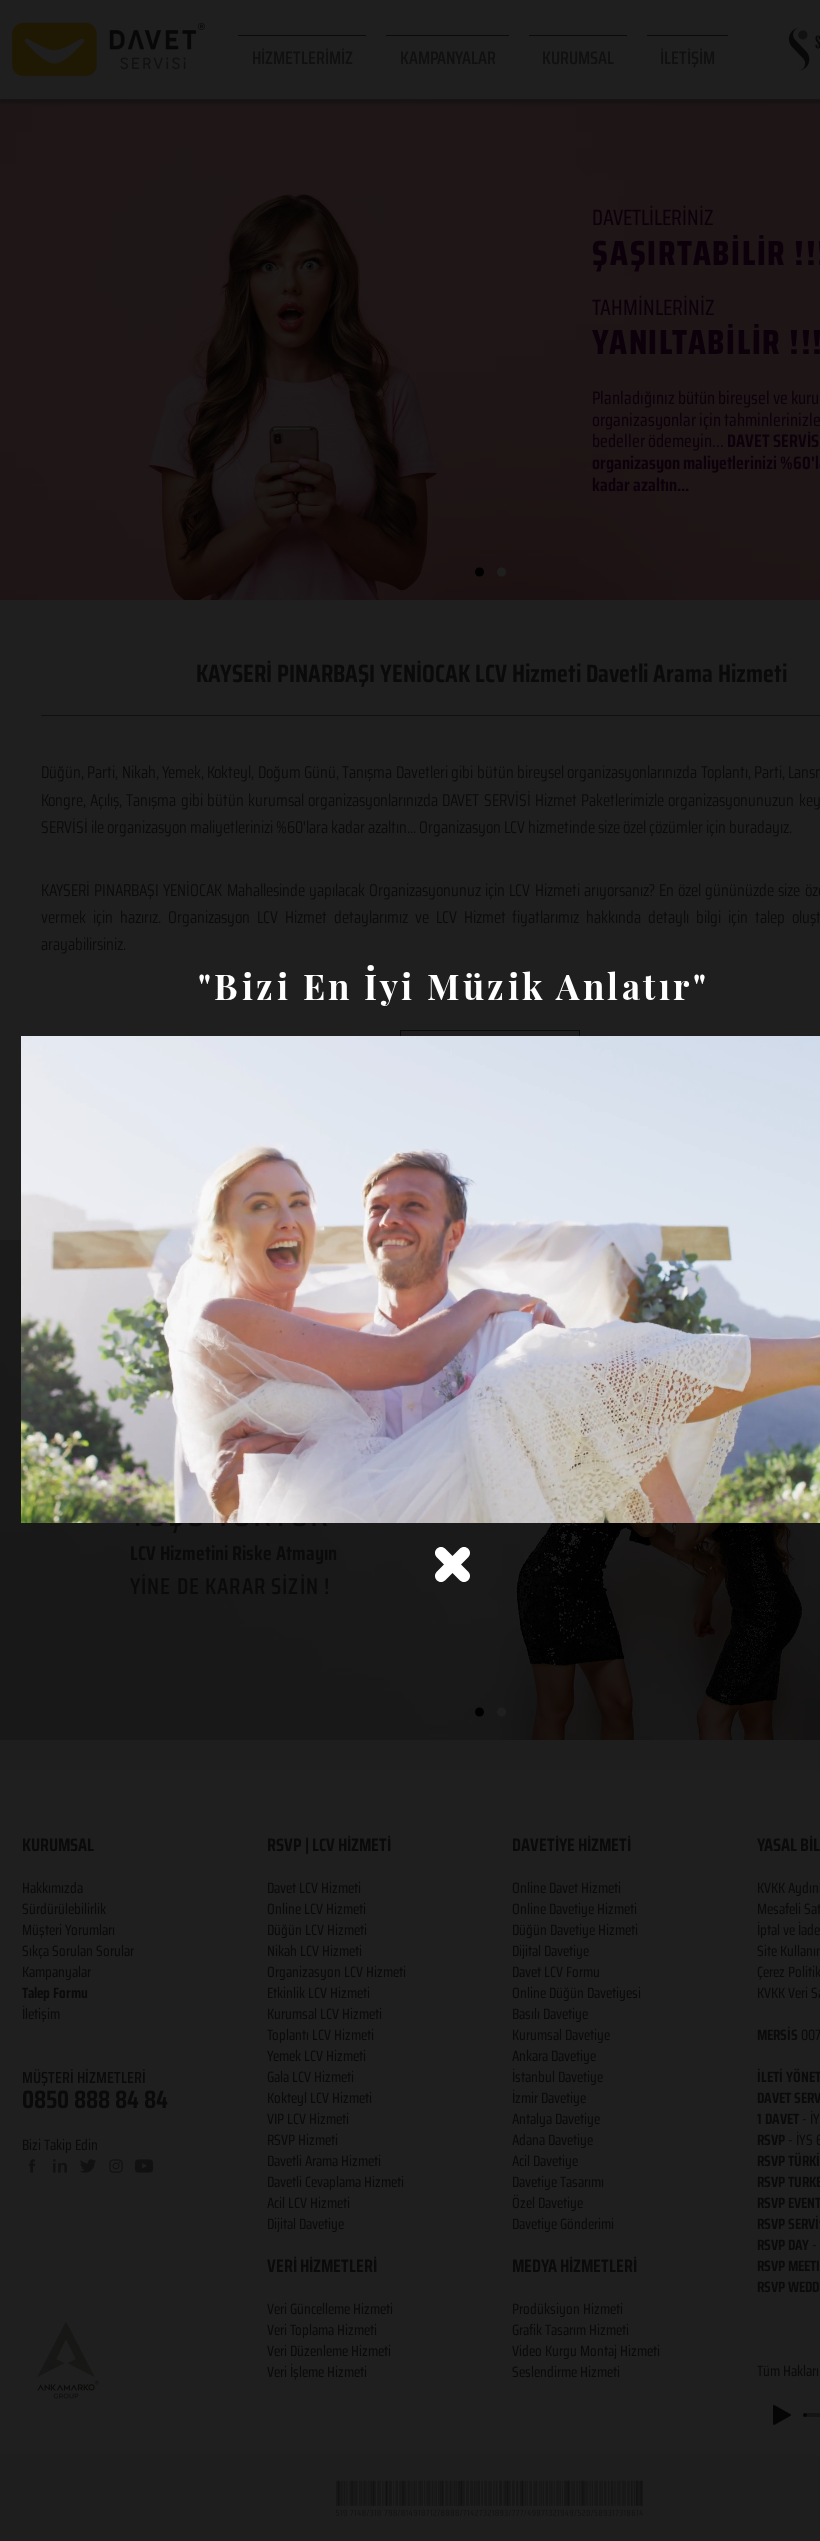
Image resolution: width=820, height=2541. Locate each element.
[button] (452, 1564)
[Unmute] (81, 1496)
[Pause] (47, 1496)
